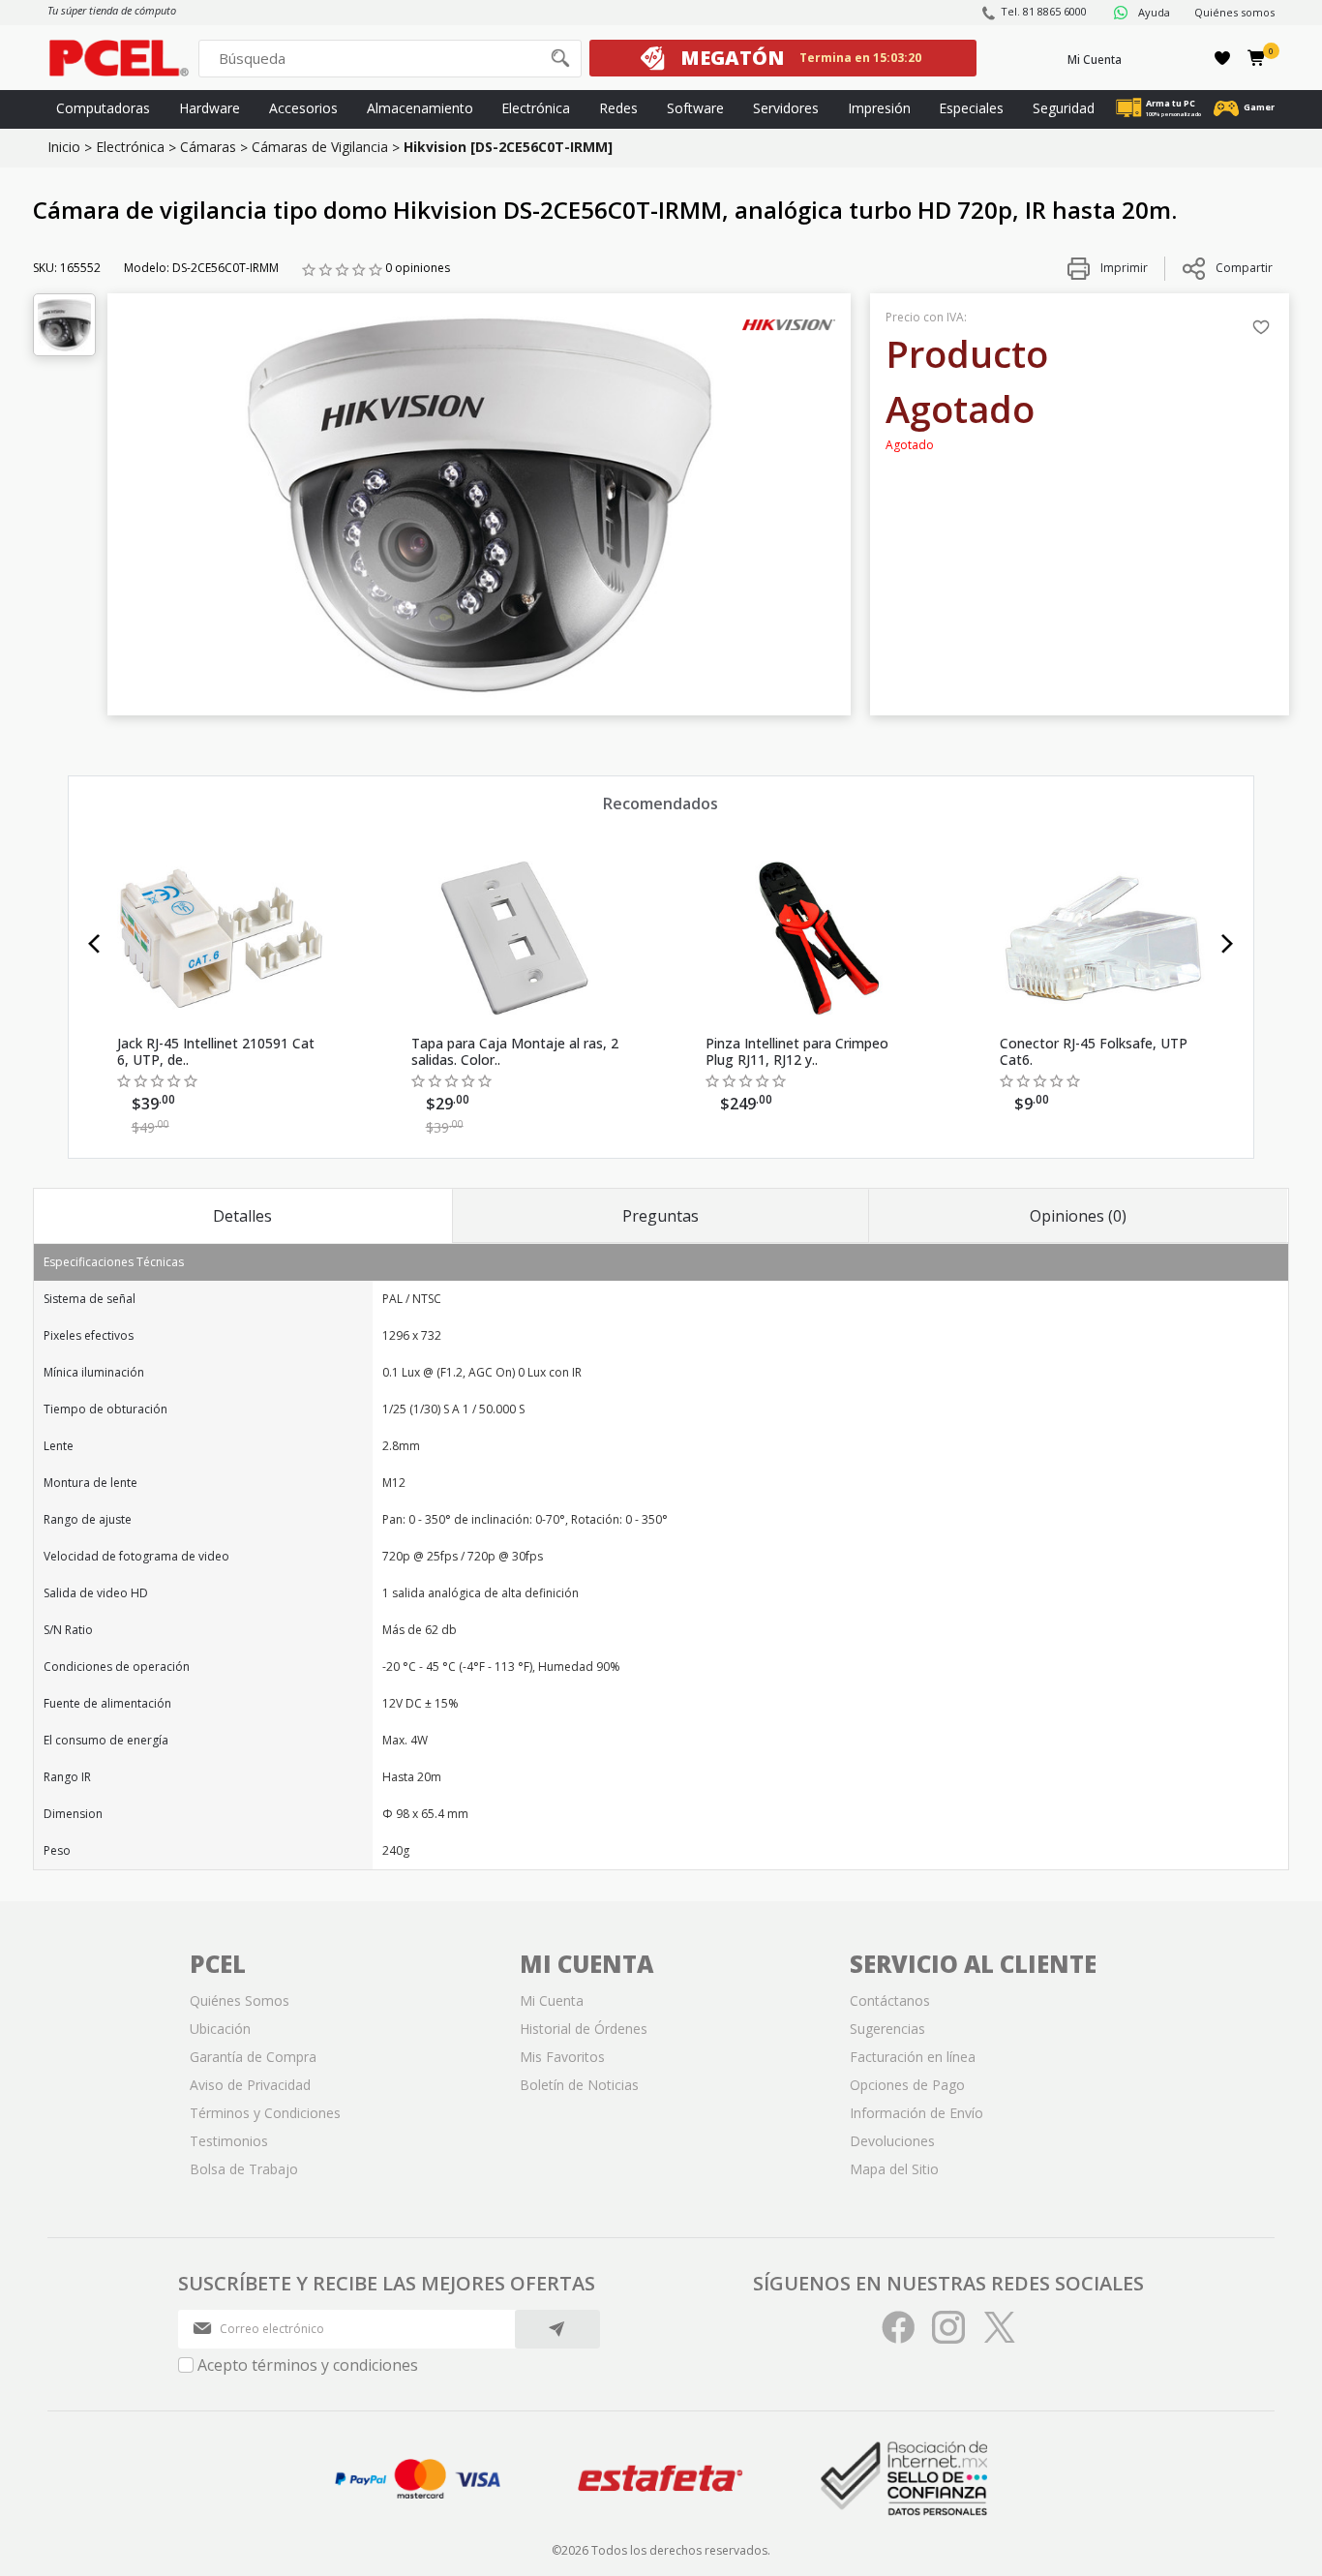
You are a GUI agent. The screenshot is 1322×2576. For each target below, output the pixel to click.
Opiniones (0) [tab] (1078, 1216)
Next (1228, 944)
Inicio (64, 147)
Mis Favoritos (562, 2057)
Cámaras (208, 147)
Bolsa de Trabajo (244, 2169)
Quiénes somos (1234, 12)
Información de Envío (916, 2113)
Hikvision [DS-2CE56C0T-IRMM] (508, 147)
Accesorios (303, 108)
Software (695, 108)
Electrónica (536, 108)
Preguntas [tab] (661, 1216)
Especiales (971, 108)
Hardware (210, 108)
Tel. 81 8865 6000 (1044, 11)
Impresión (879, 108)
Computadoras (103, 108)
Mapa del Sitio (894, 2169)
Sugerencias (887, 2029)
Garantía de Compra (253, 2057)
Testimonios (229, 2141)
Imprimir (1123, 268)
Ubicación (220, 2029)
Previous (94, 944)
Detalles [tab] (242, 1216)
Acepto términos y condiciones (308, 2365)
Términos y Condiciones (265, 2113)
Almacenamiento (420, 108)
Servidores (786, 108)
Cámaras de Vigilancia (320, 147)
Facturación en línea (913, 2057)
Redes (618, 108)
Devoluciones (892, 2141)
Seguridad (1064, 108)
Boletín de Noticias (579, 2085)
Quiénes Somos (240, 2000)
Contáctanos (890, 2000)
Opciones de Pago (907, 2085)
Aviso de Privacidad (250, 2085)
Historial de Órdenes (584, 2029)
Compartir (1244, 268)
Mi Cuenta (1095, 60)
